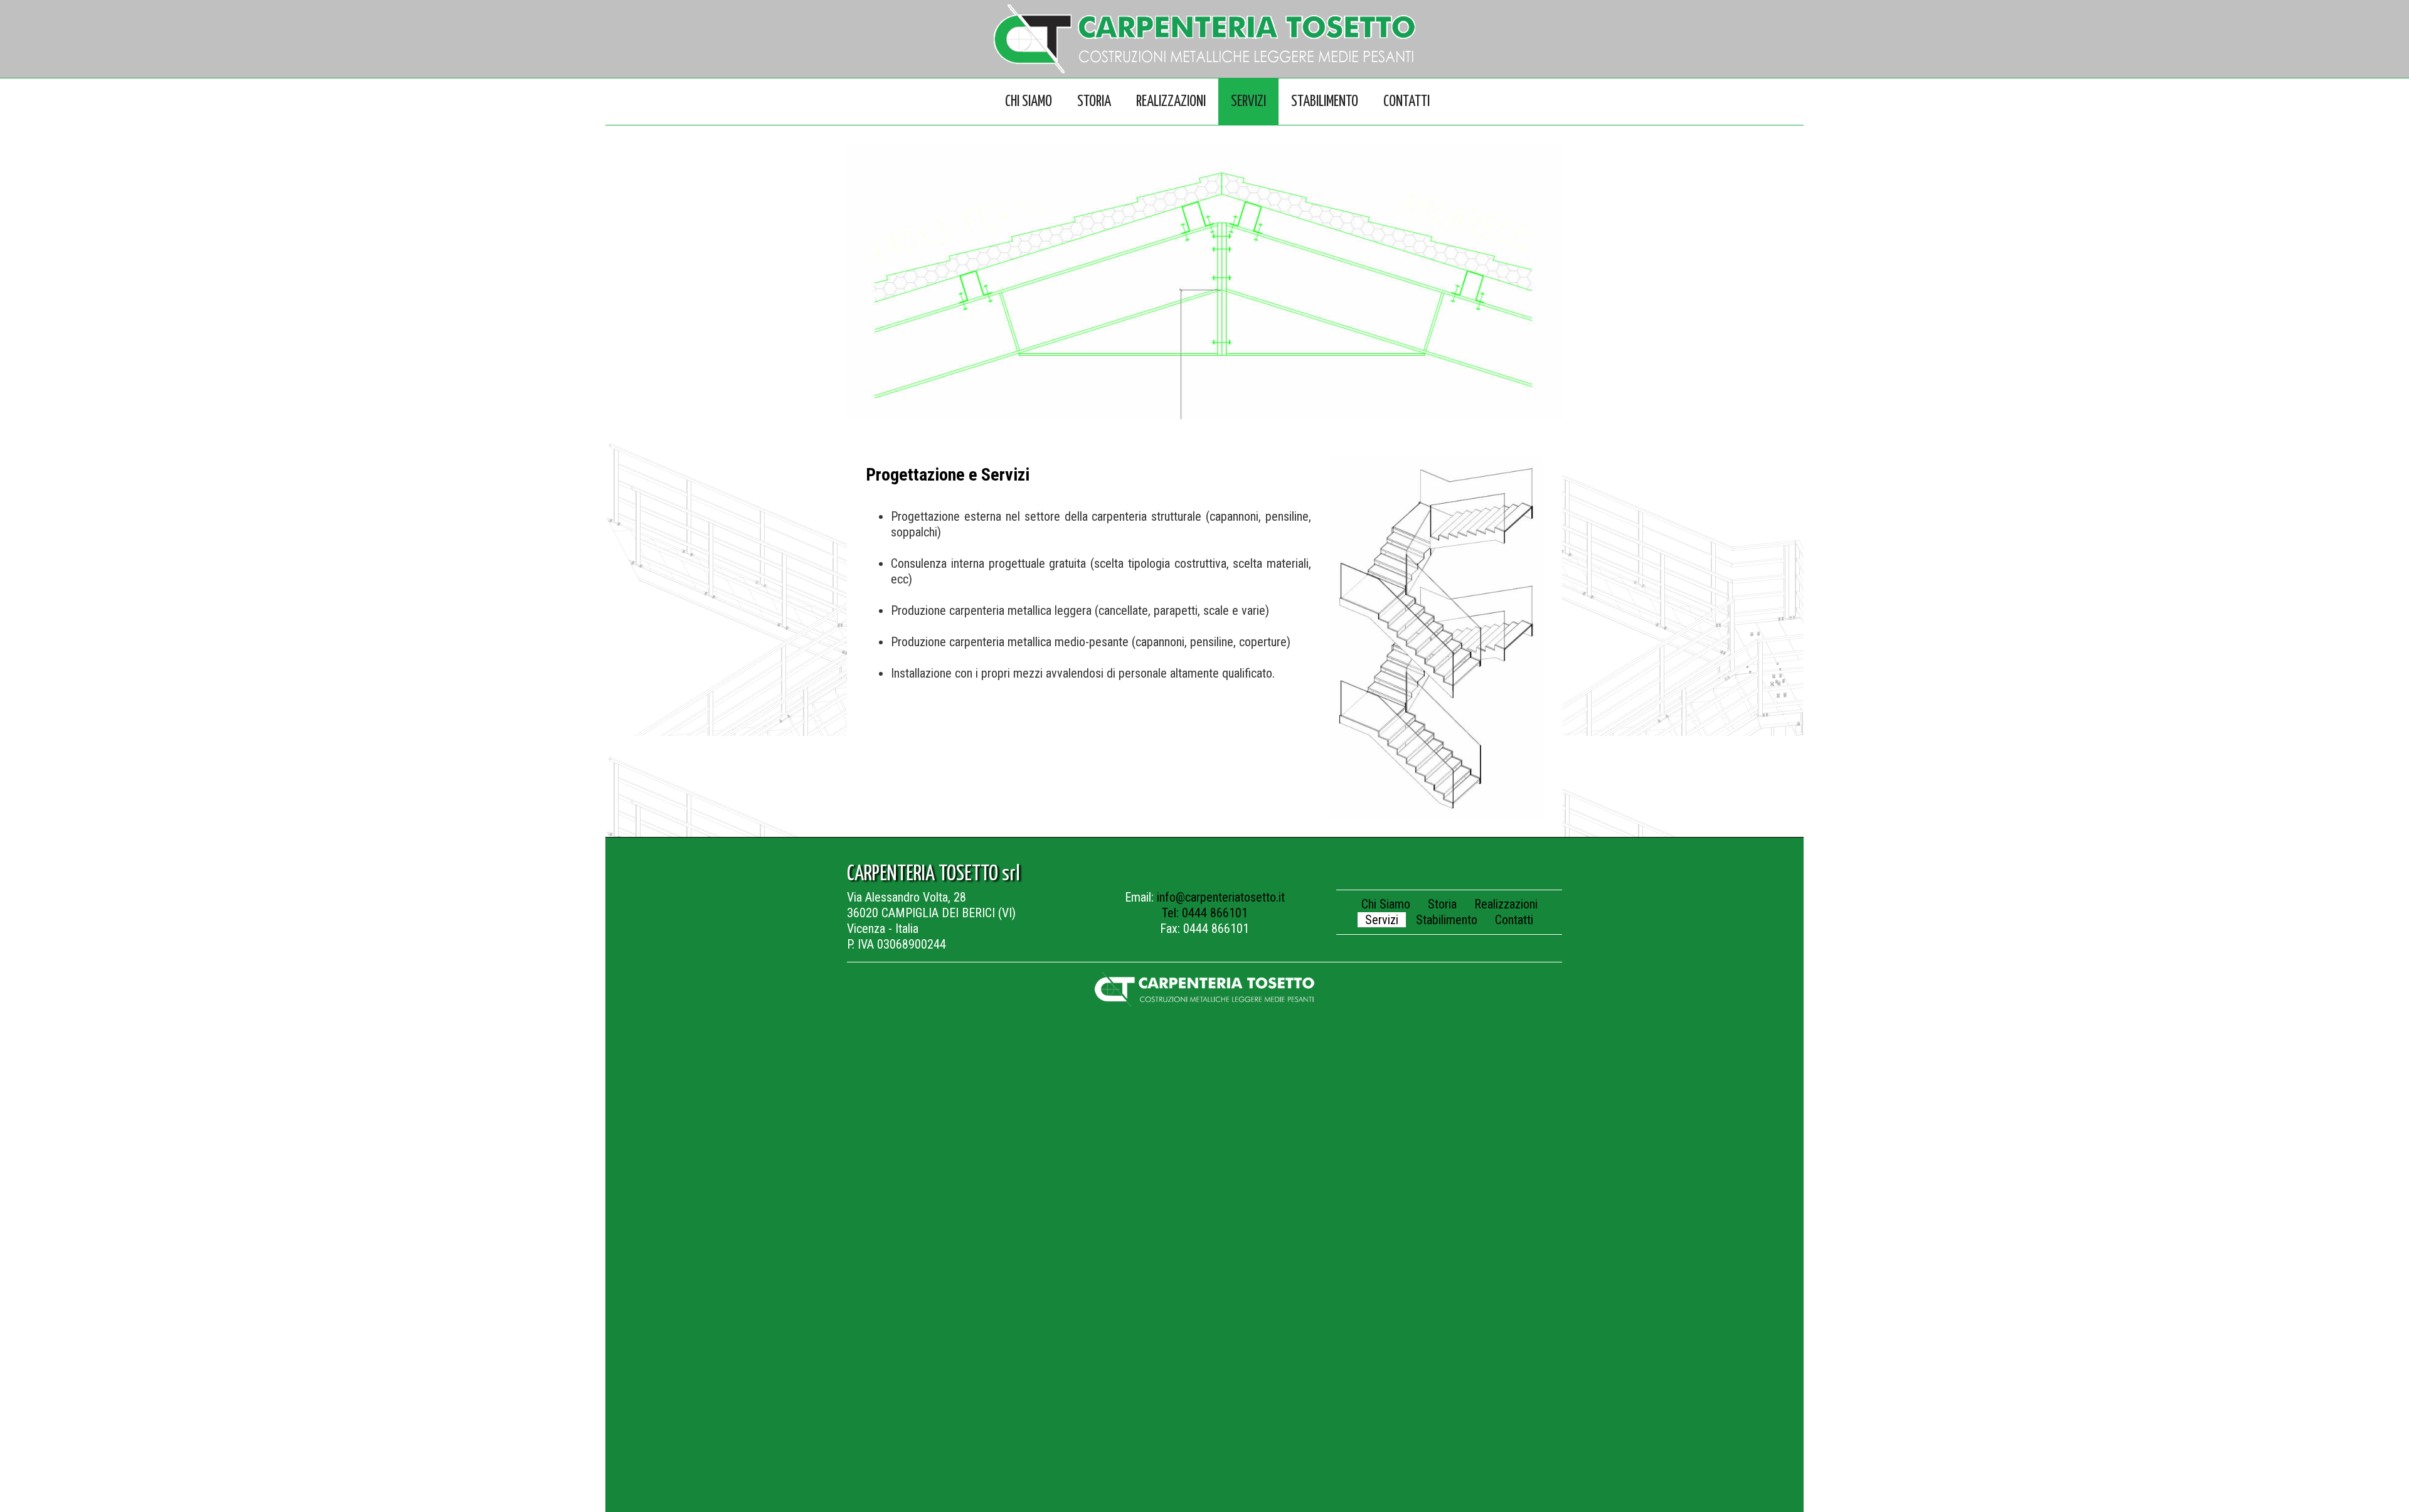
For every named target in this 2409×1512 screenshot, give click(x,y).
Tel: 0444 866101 (1205, 913)
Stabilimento (1325, 102)
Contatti (1407, 102)
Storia (1094, 102)
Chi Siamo (1029, 102)
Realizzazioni (1171, 102)
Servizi (1248, 102)
